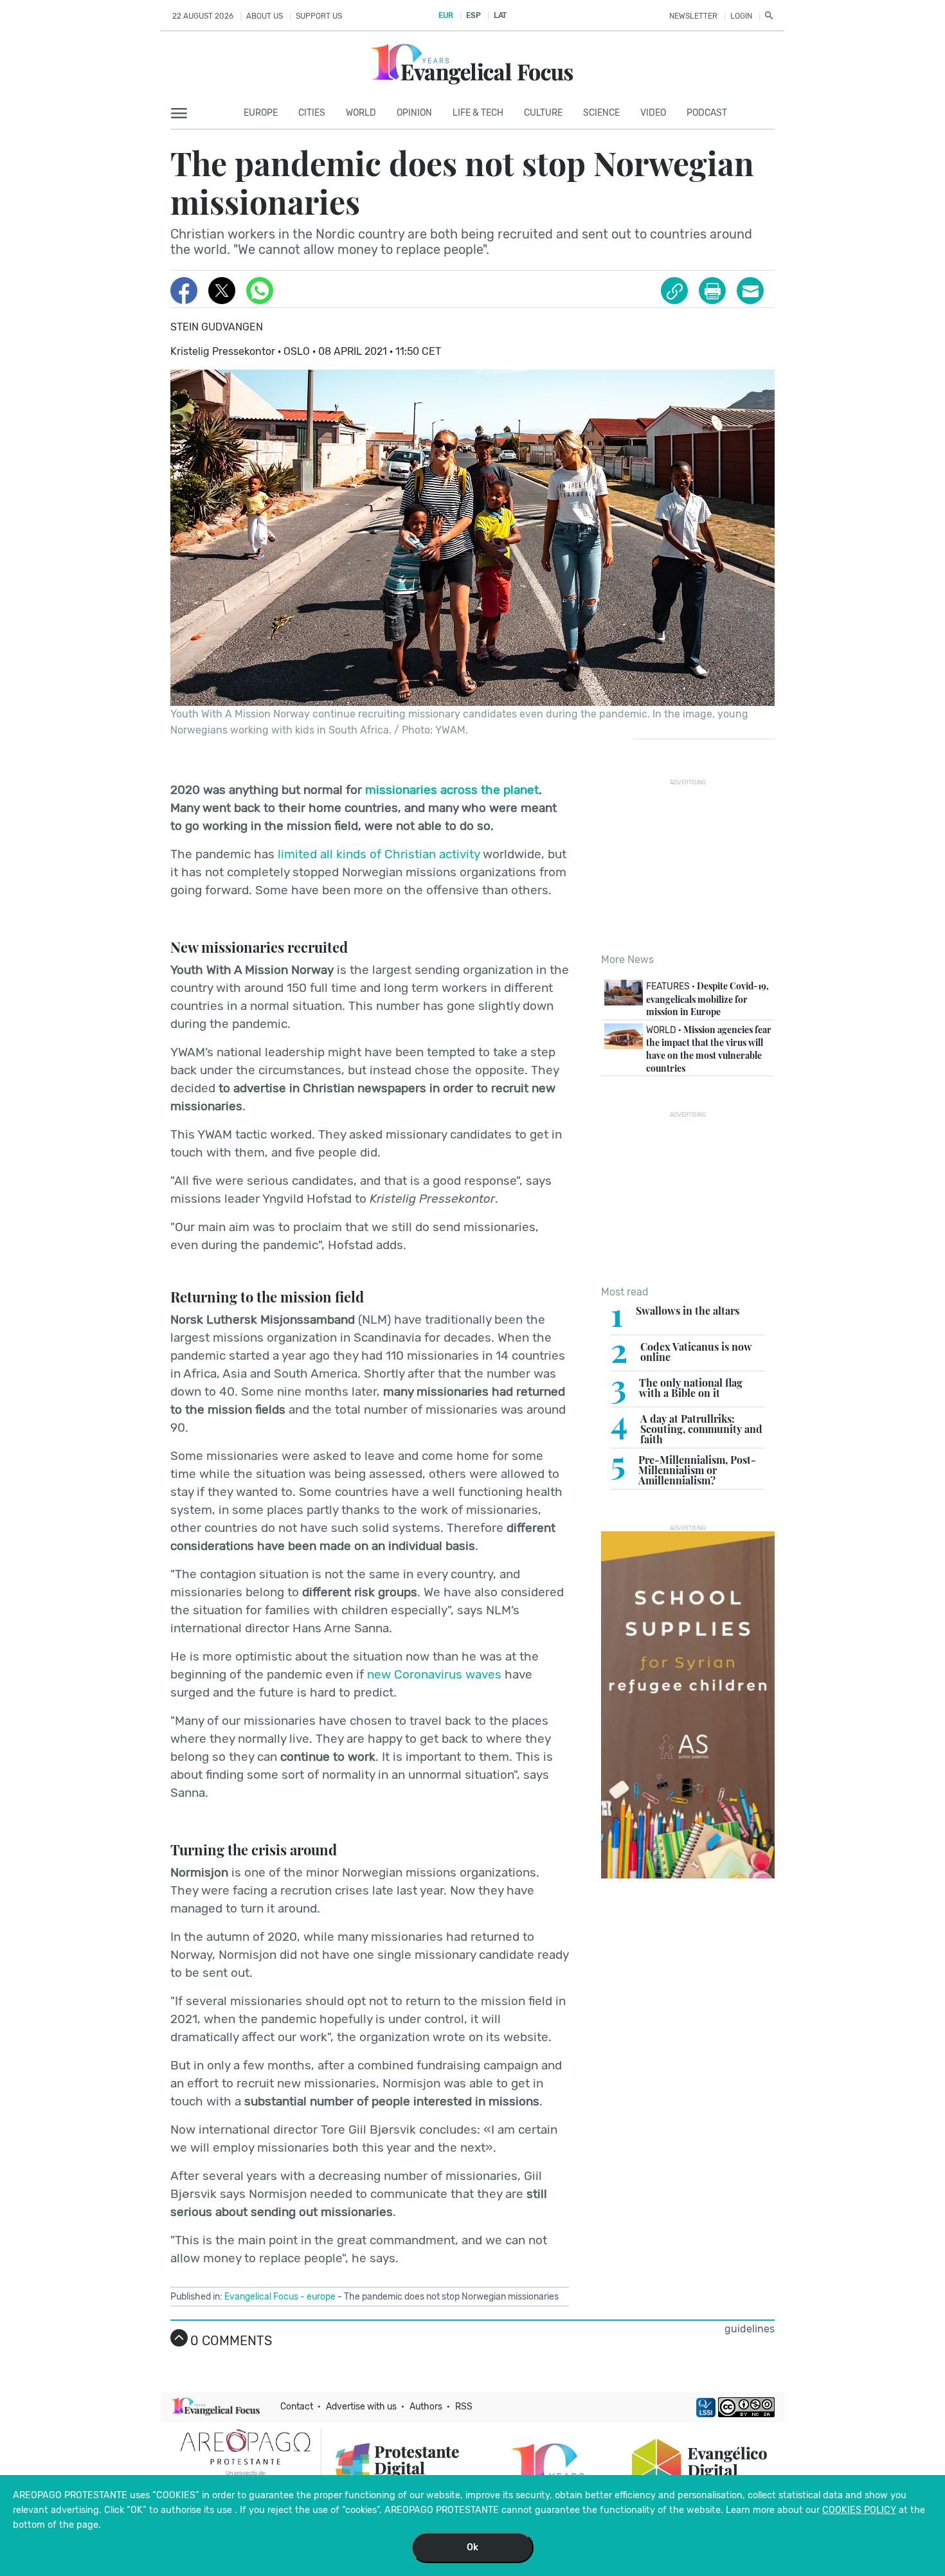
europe (321, 2297)
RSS (464, 2407)
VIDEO (653, 113)
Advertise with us (361, 2407)
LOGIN (741, 16)
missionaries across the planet (452, 790)
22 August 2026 (203, 16)
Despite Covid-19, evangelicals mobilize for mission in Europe (707, 999)
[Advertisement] (697, 866)
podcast (707, 113)
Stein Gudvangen (217, 327)
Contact (297, 2407)
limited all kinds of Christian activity (379, 854)
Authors (426, 2407)
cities (312, 113)
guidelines (750, 2329)
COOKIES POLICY (859, 2510)
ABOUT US (265, 16)
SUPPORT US (319, 16)
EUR (446, 15)
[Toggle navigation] (183, 114)
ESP (473, 15)
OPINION (414, 113)
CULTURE (543, 113)
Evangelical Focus (261, 2297)
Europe (261, 113)
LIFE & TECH (478, 113)
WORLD (361, 113)
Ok (473, 2547)
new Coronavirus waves (434, 1674)
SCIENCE (601, 113)
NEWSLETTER (693, 16)
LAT (500, 15)
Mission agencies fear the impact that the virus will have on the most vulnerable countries (709, 1049)
